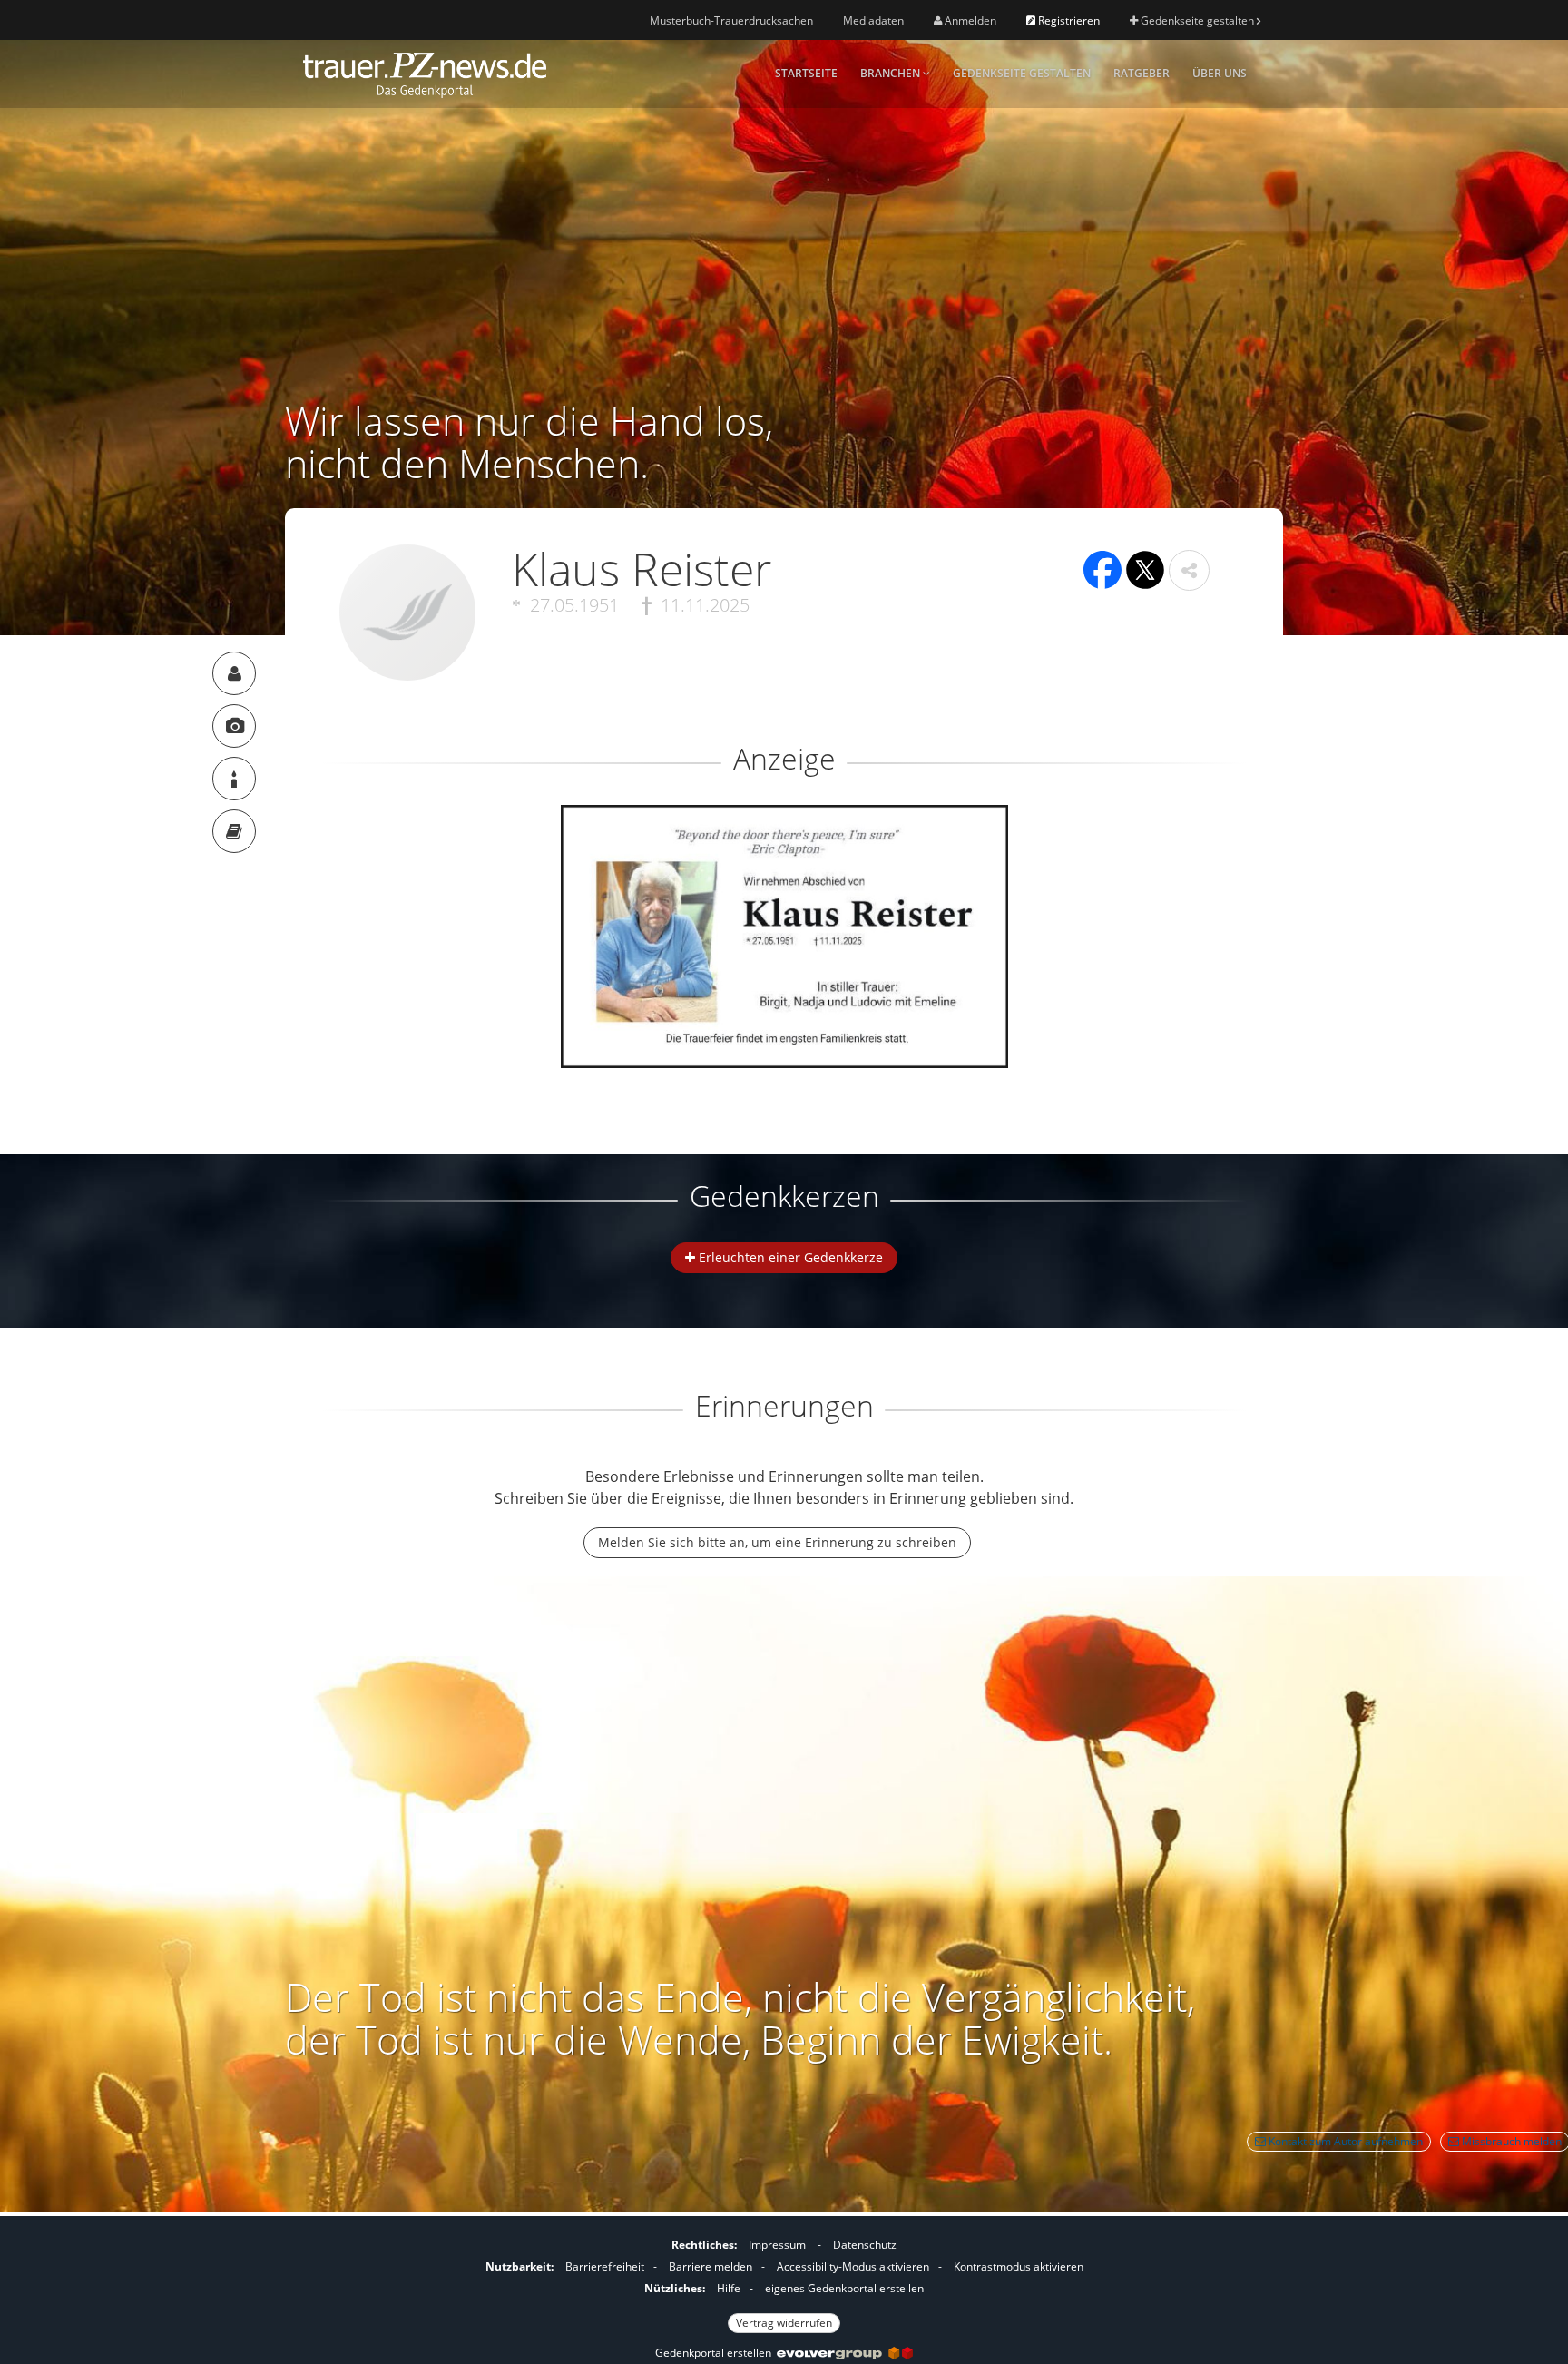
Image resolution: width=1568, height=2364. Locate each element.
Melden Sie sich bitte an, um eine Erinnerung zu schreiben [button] (777, 1542)
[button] (1189, 570)
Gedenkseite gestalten (1197, 20)
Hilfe (729, 2288)
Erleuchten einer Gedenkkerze (789, 1257)
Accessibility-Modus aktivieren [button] (853, 2266)
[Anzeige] (234, 726)
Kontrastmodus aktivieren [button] (1019, 2266)
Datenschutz (865, 2245)
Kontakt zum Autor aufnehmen (1344, 2141)
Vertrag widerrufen (784, 2323)
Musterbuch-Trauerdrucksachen (731, 20)
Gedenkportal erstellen (716, 2353)
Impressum (777, 2245)
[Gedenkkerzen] (234, 779)
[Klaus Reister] (234, 673)
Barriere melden (710, 2266)
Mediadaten (873, 20)
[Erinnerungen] (234, 831)
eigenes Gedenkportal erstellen (844, 2288)
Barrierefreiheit (605, 2266)
